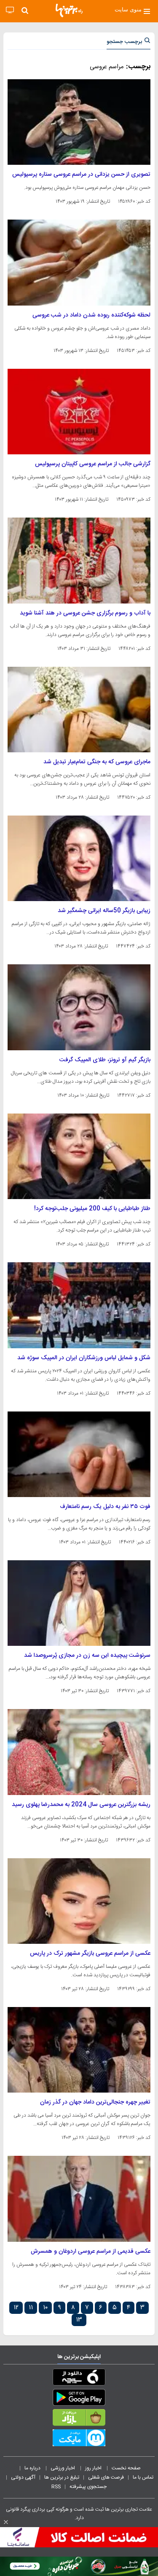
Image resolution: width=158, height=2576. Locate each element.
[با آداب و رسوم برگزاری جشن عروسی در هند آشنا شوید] (79, 560)
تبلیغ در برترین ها (62, 2477)
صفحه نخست (126, 2468)
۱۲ (16, 2308)
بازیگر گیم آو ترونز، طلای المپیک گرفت (105, 1060)
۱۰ (45, 2308)
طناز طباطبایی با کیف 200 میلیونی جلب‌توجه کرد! (92, 1209)
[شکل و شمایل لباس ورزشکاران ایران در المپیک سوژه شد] (79, 1305)
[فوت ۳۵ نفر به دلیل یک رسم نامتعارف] (79, 1454)
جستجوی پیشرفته (88, 2487)
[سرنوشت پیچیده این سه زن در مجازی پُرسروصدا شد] (79, 1603)
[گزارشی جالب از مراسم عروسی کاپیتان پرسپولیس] (79, 412)
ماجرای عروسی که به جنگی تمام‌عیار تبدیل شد (97, 762)
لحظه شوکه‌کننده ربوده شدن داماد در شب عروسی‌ (91, 315)
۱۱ (31, 2308)
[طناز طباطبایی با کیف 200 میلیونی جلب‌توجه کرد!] (79, 1156)
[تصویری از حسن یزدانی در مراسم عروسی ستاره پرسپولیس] (79, 122)
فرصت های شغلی (106, 2477)
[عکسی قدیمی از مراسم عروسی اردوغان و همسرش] (79, 2199)
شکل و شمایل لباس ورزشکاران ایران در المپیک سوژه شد (84, 1358)
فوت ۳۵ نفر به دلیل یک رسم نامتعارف (105, 1507)
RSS (56, 2487)
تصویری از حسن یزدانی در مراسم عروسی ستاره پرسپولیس (81, 174)
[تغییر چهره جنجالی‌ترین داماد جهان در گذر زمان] (79, 2050)
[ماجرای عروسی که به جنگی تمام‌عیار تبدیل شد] (79, 710)
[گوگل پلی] (79, 2399)
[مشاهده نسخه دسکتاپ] (10, 10)
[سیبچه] (79, 2379)
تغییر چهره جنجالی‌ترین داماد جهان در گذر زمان (95, 2102)
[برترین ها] (69, 11)
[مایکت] (79, 2439)
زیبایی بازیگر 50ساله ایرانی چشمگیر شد (104, 911)
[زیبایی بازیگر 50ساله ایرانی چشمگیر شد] (79, 858)
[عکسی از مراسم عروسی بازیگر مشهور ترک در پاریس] (79, 1901)
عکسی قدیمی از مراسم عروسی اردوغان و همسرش (91, 2251)
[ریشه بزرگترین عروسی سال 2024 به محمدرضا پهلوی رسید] (79, 1752)
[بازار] (79, 2419)
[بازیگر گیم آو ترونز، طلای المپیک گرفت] (79, 1007)
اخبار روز (94, 2468)
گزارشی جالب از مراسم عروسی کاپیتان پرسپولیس (93, 464)
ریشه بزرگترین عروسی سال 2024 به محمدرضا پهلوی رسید (81, 1805)
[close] (6, 2522)
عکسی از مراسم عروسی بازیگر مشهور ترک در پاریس (90, 1953)
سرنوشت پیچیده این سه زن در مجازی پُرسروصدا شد (87, 1656)
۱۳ (79, 2320)
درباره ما (33, 2468)
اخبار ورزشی (63, 2468)
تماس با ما (144, 2477)
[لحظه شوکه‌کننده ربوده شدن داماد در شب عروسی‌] (79, 262)
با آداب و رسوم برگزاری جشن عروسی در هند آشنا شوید (85, 613)
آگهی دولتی (23, 2477)
